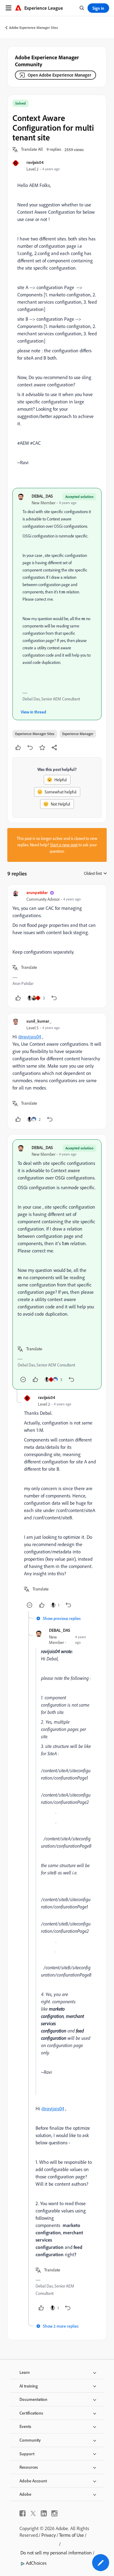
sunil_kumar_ (39, 1021)
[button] (32, 150)
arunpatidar (37, 892)
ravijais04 (35, 162)
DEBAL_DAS (42, 496)
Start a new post (64, 845)
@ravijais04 (30, 1037)
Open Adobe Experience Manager (59, 75)
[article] (57, 946)
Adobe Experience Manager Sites (34, 28)
